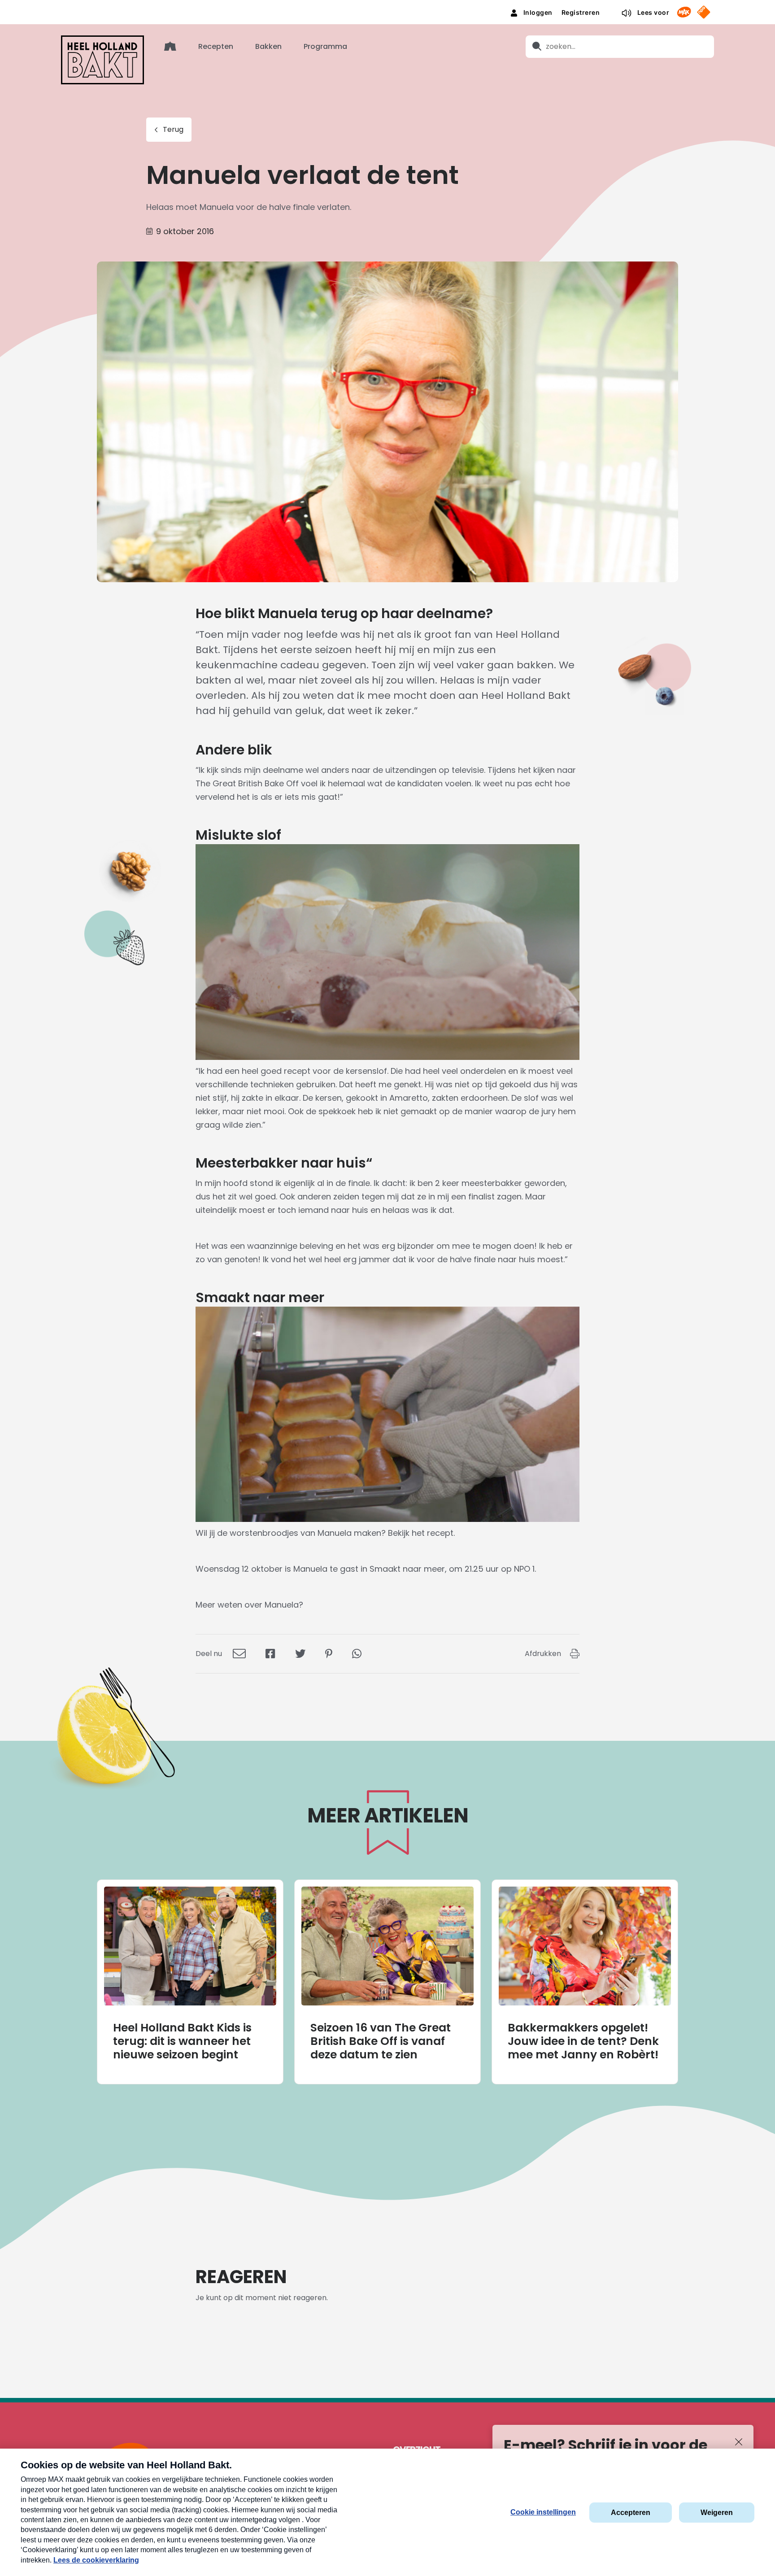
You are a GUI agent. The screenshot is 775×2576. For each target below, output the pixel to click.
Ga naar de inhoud (388, 7)
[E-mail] (239, 1654)
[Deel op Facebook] (270, 1654)
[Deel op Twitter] (300, 1654)
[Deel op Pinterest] (329, 1654)
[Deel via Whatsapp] (357, 1654)
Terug (173, 129)
